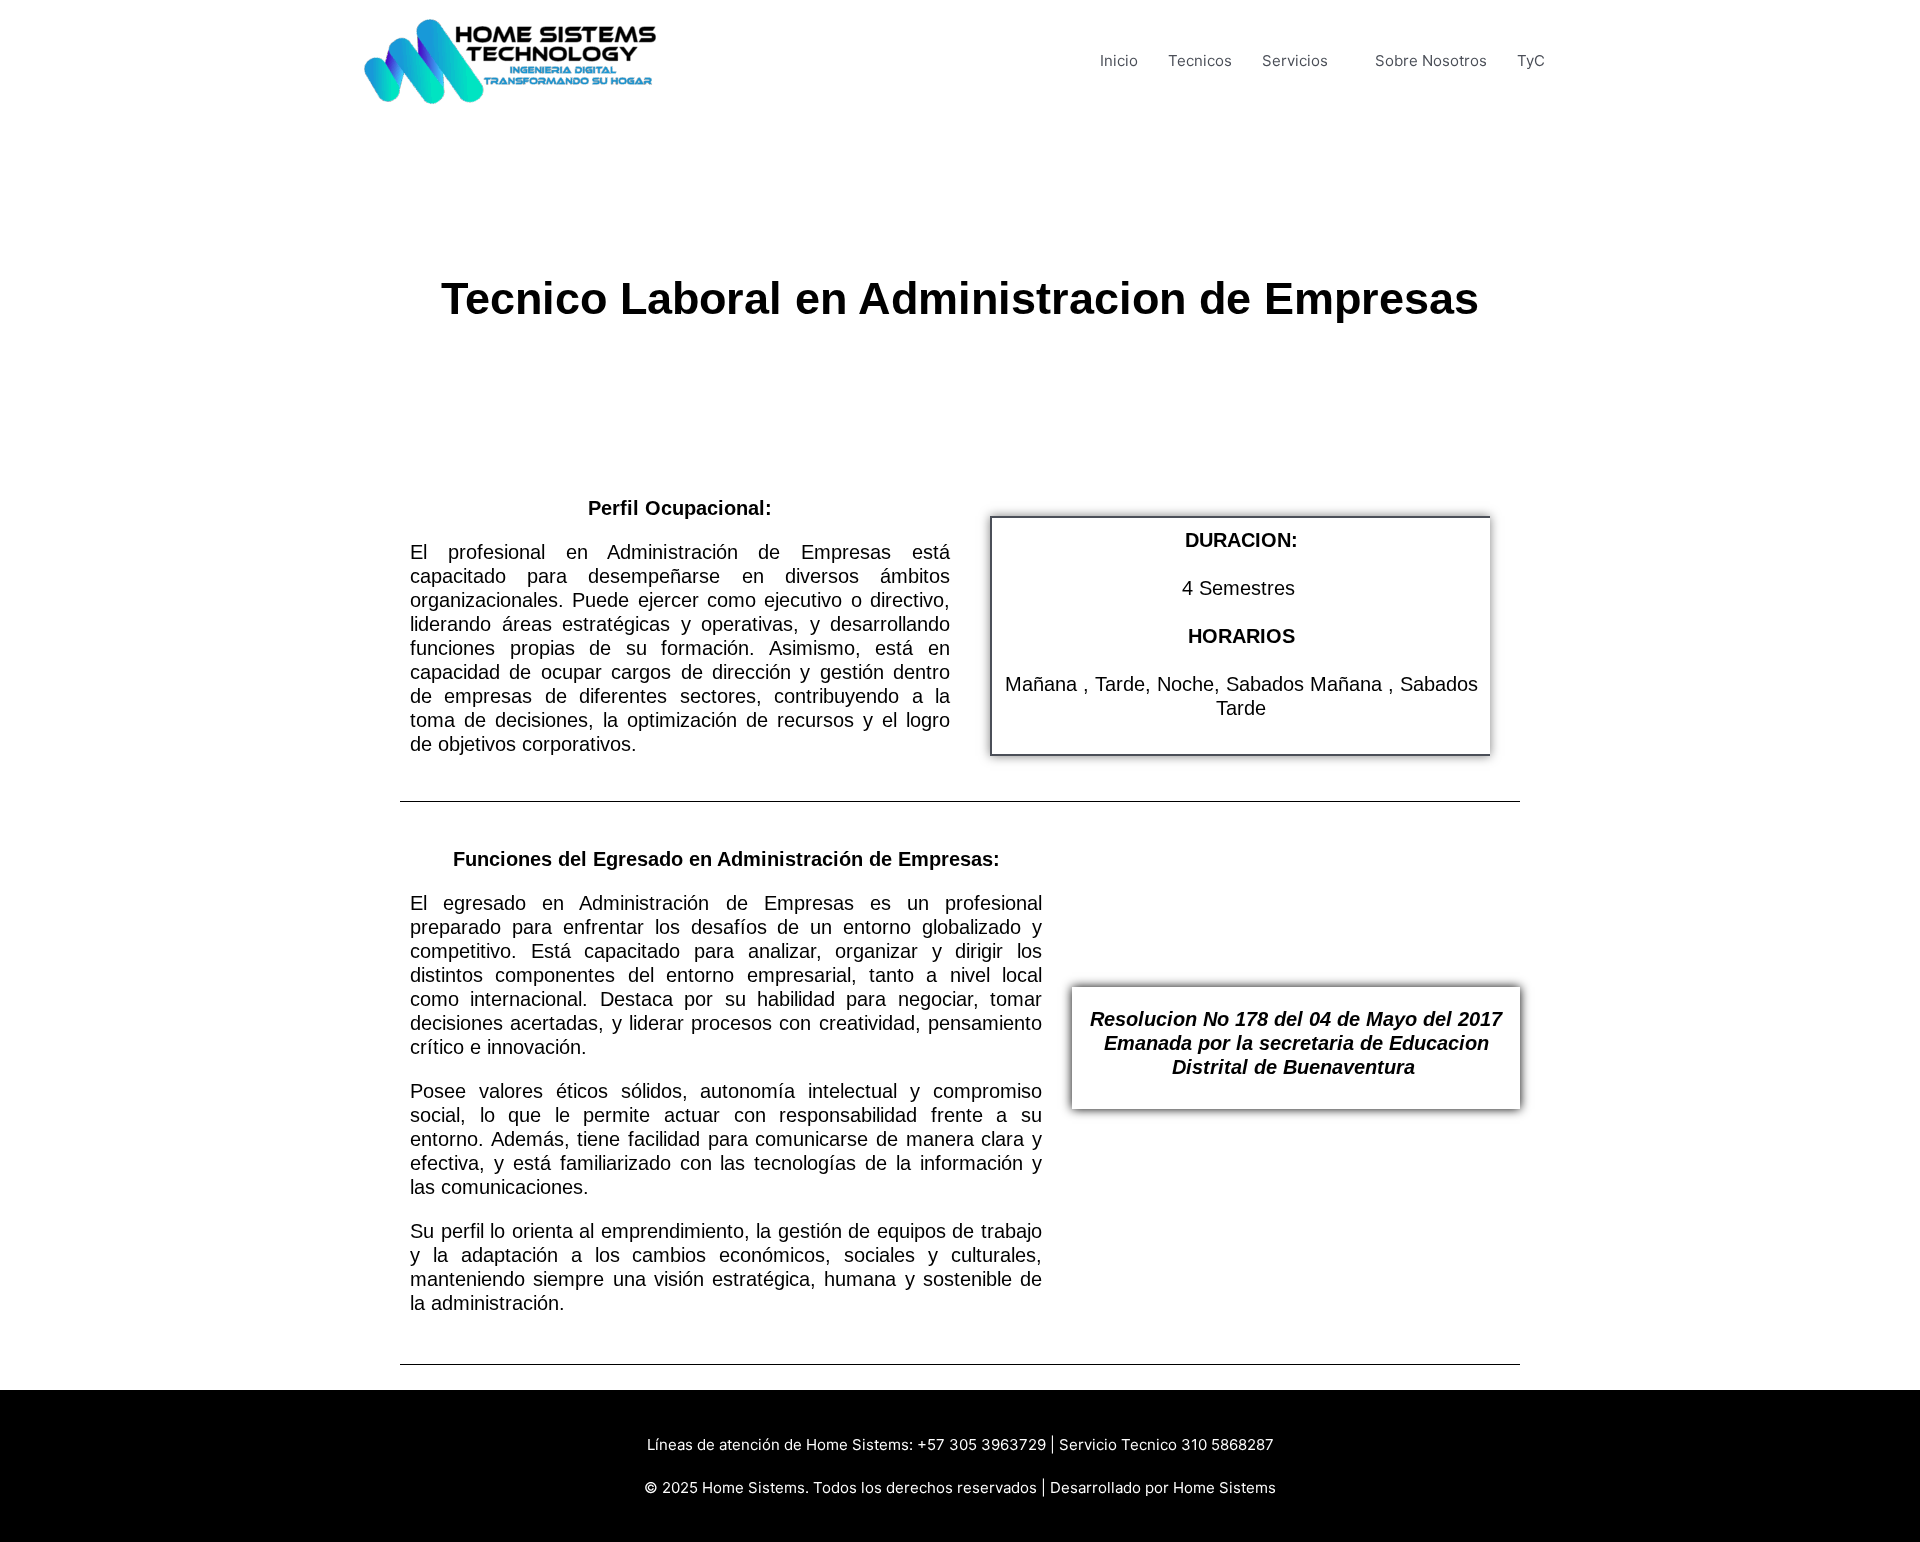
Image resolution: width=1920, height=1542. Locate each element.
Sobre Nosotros (1431, 60)
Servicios (1295, 60)
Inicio (1119, 60)
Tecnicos (1200, 60)
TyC (1531, 60)
